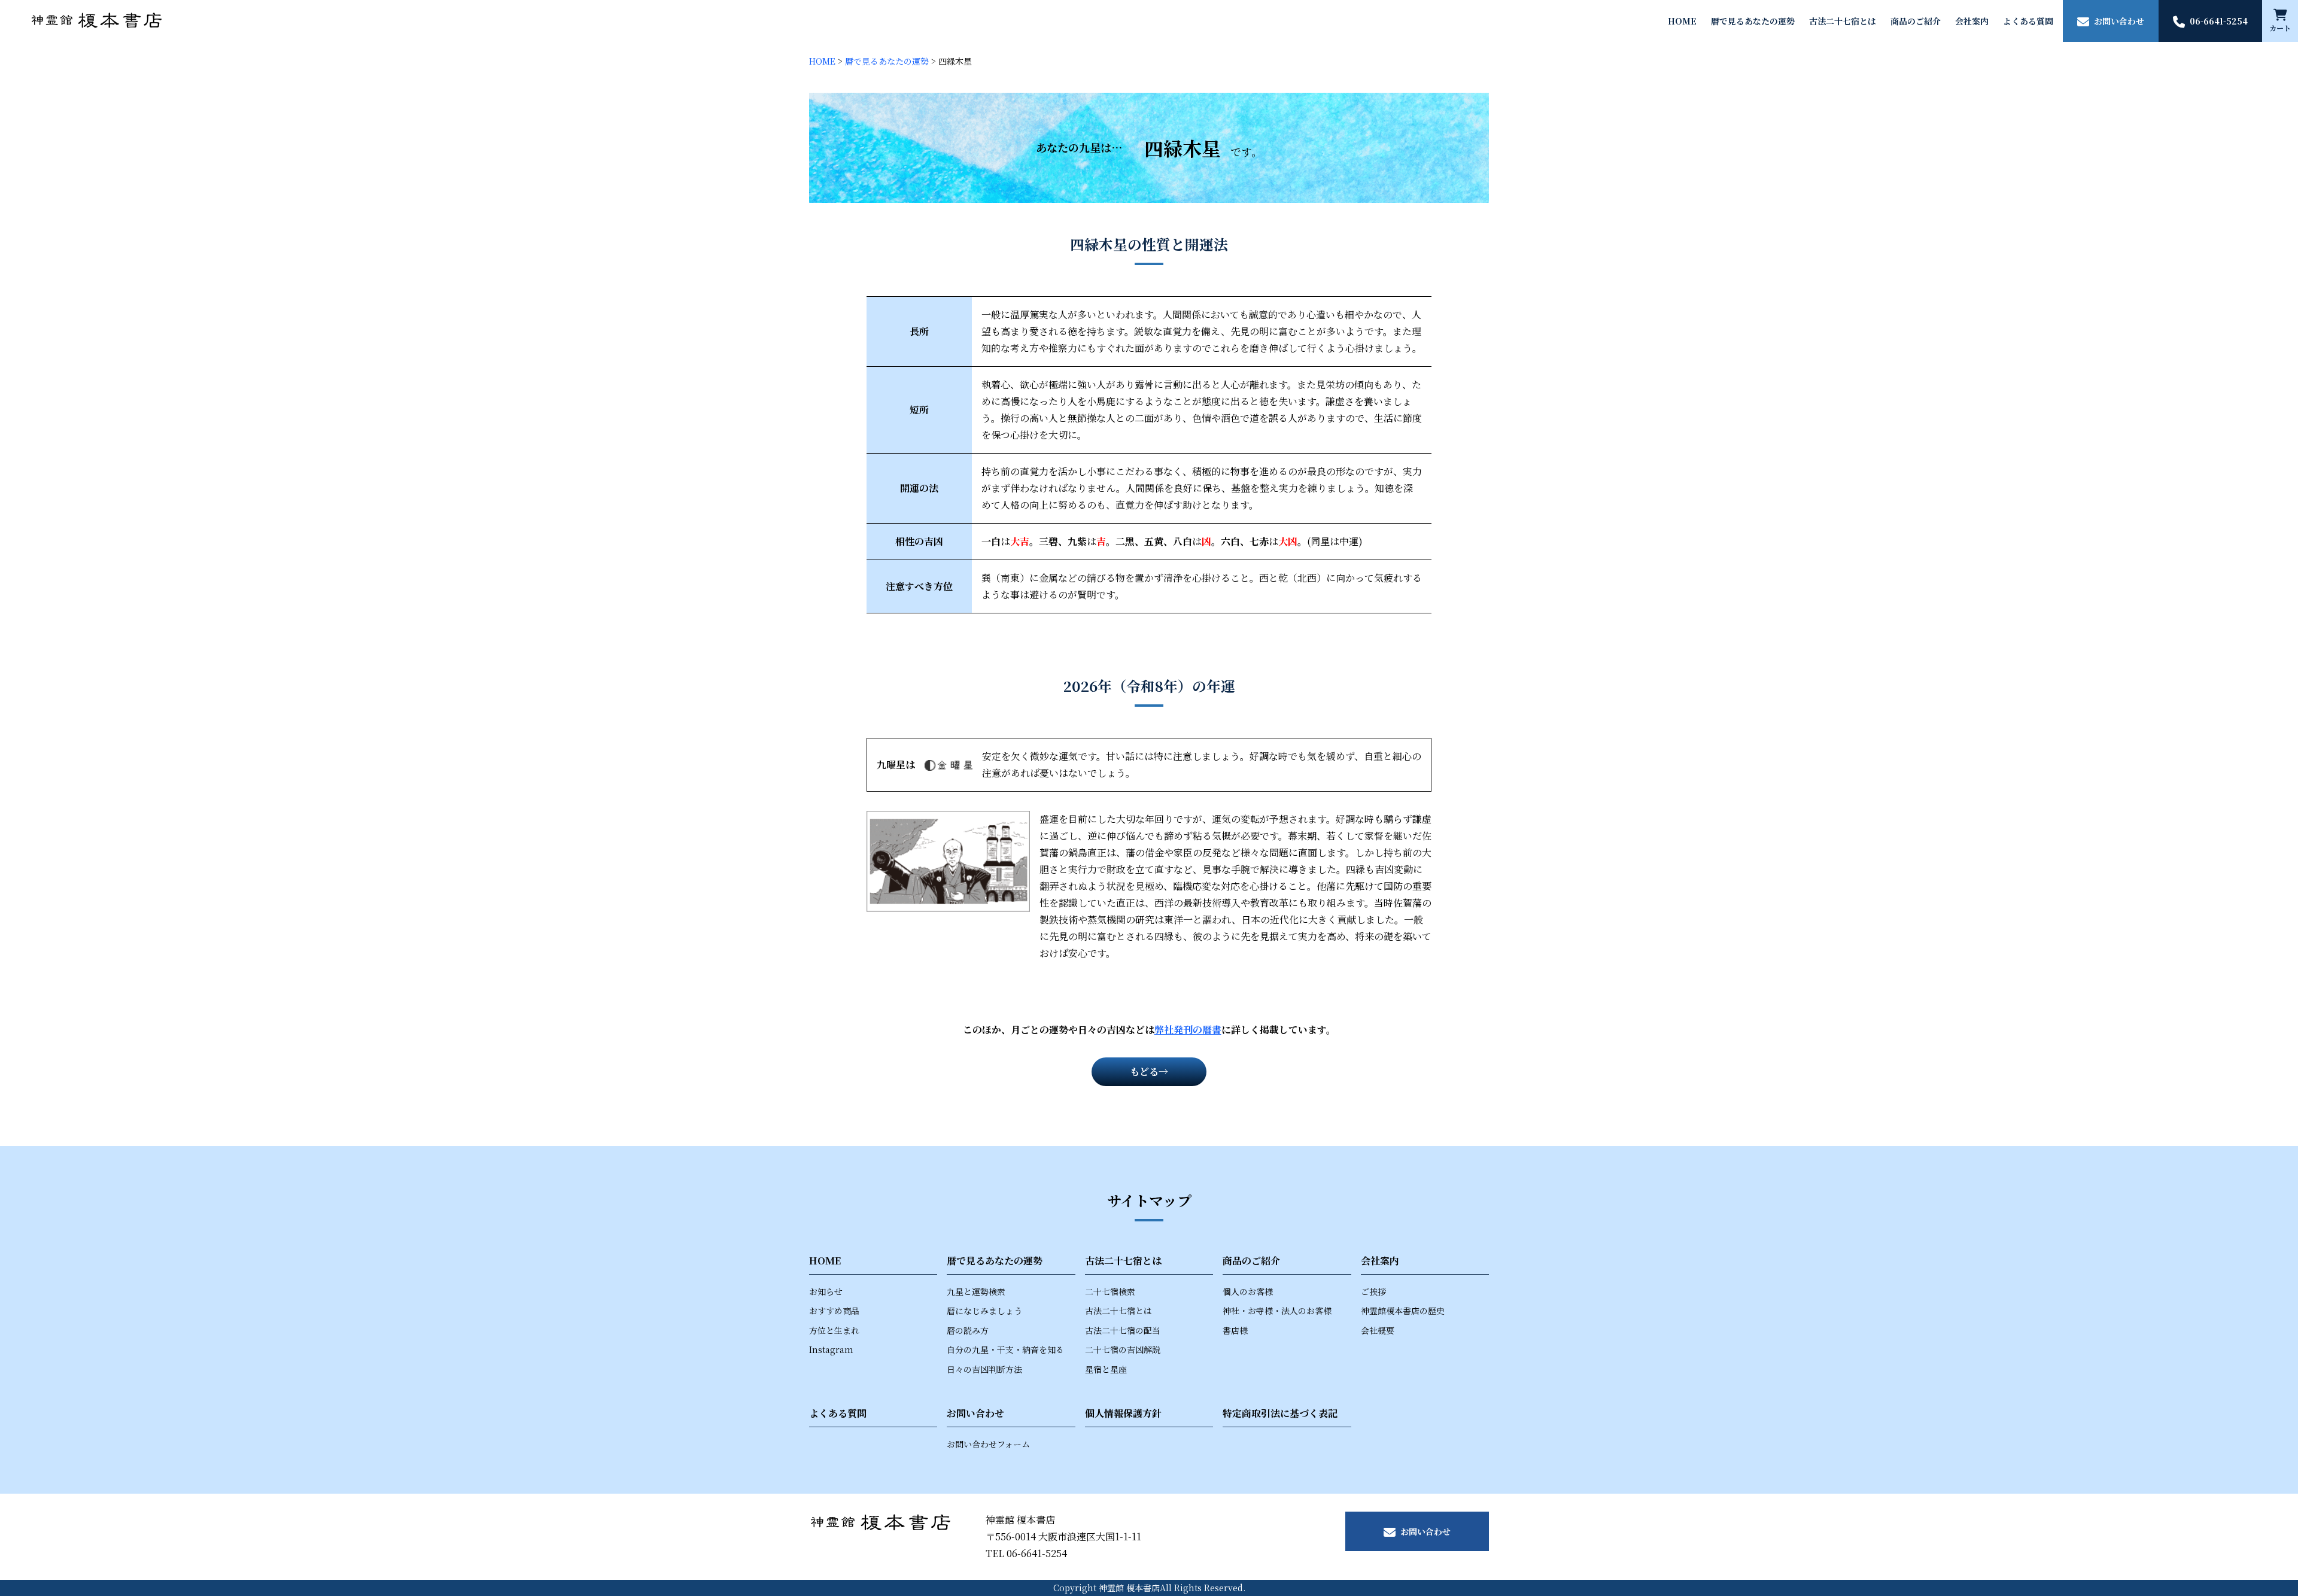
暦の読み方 (968, 1330)
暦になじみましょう (984, 1311)
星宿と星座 (1106, 1369)
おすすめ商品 (834, 1311)
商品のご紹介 (1916, 21)
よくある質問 (2028, 21)
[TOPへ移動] (97, 21)
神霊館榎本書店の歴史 (1403, 1311)
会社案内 (1972, 21)
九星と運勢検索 (976, 1291)
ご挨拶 (1373, 1291)
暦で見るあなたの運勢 (1753, 21)
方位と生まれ (834, 1330)
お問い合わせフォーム (988, 1444)
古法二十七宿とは (1843, 21)
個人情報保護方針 (1123, 1413)
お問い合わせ (975, 1413)
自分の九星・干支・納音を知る (1005, 1349)
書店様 (1235, 1330)
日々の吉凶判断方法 (984, 1369)
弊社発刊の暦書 (1188, 1030)
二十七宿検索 (1110, 1291)
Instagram (831, 1349)
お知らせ (826, 1291)
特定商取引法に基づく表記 (1280, 1413)
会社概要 (1378, 1330)
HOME (1682, 21)
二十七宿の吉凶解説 (1123, 1349)
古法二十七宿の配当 (1123, 1330)
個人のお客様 (1248, 1291)
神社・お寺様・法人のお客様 (1277, 1311)
